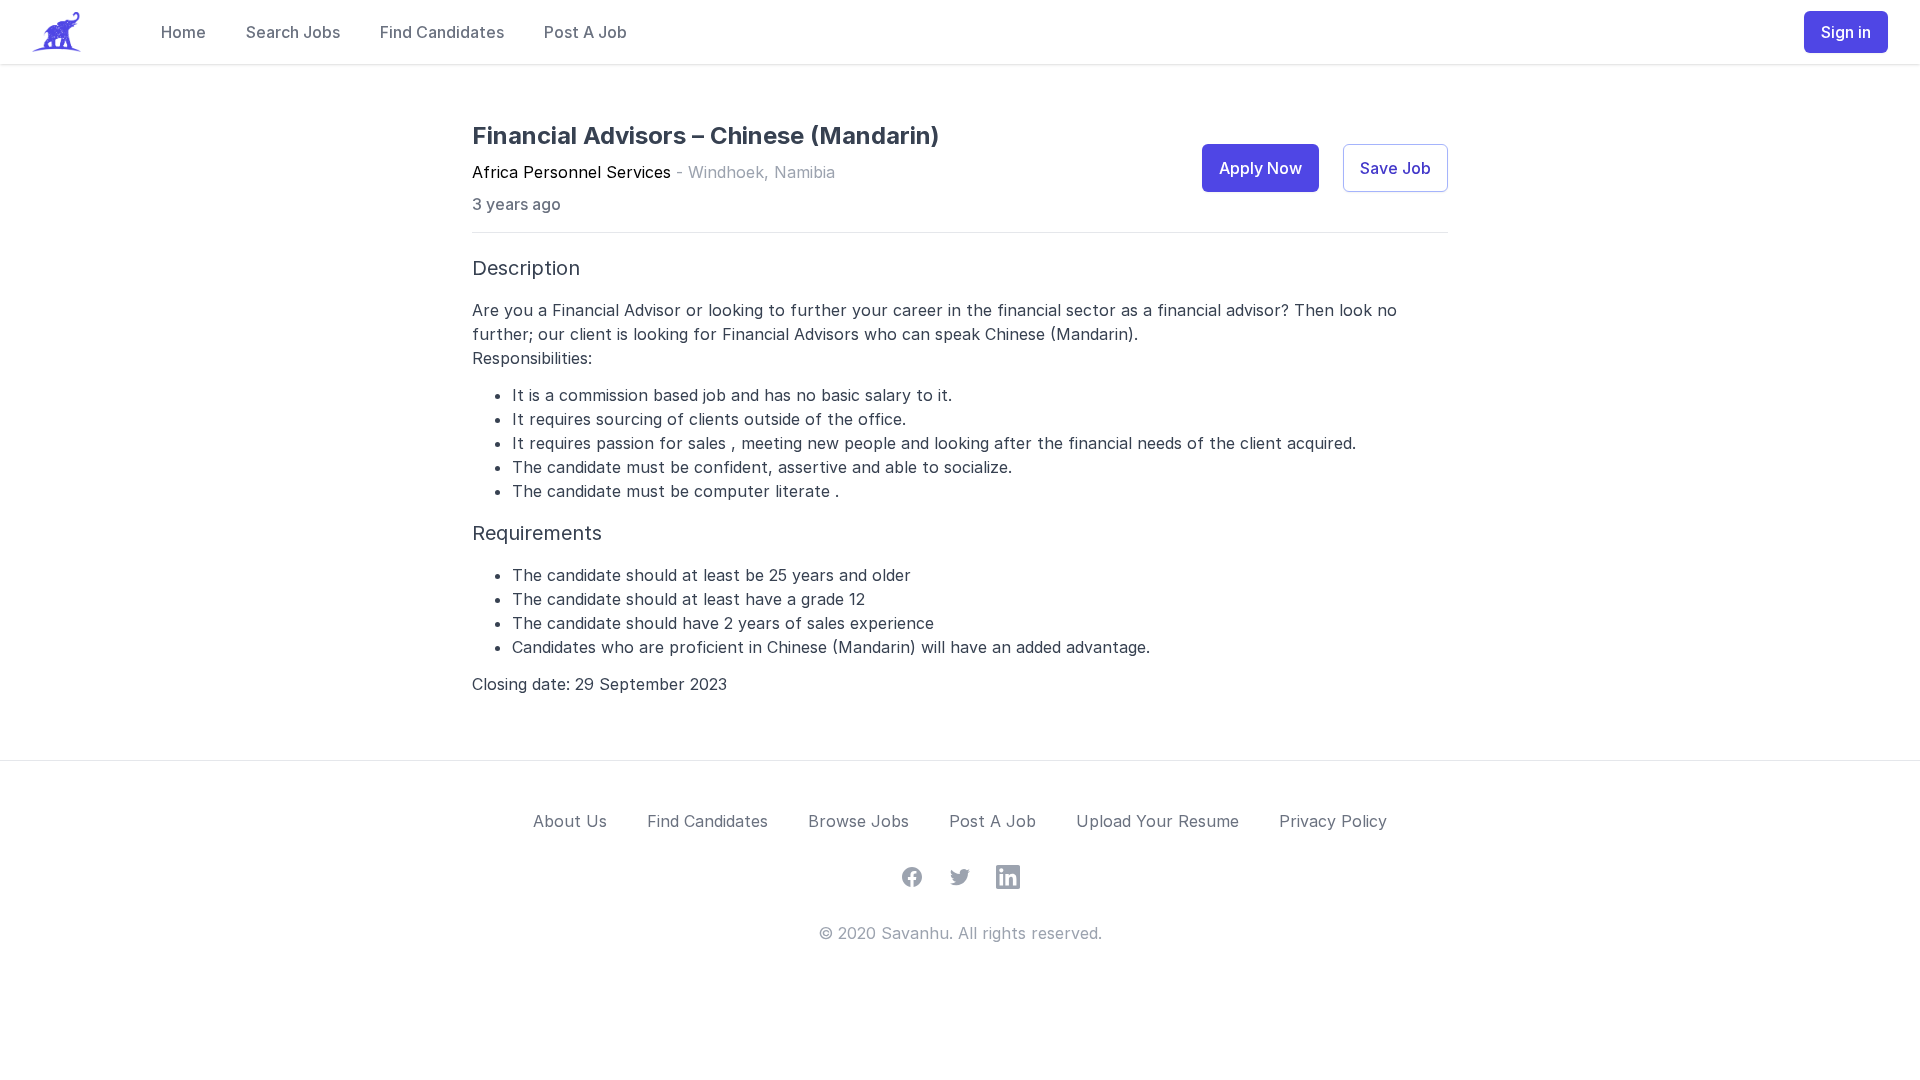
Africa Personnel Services (571, 172)
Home (183, 32)
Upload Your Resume (1157, 821)
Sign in (1846, 32)
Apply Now (1260, 168)
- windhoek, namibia (755, 172)
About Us (570, 821)
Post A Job (585, 32)
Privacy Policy (1333, 821)
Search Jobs (293, 32)
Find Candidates (442, 32)
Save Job (1395, 168)
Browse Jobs (858, 821)
